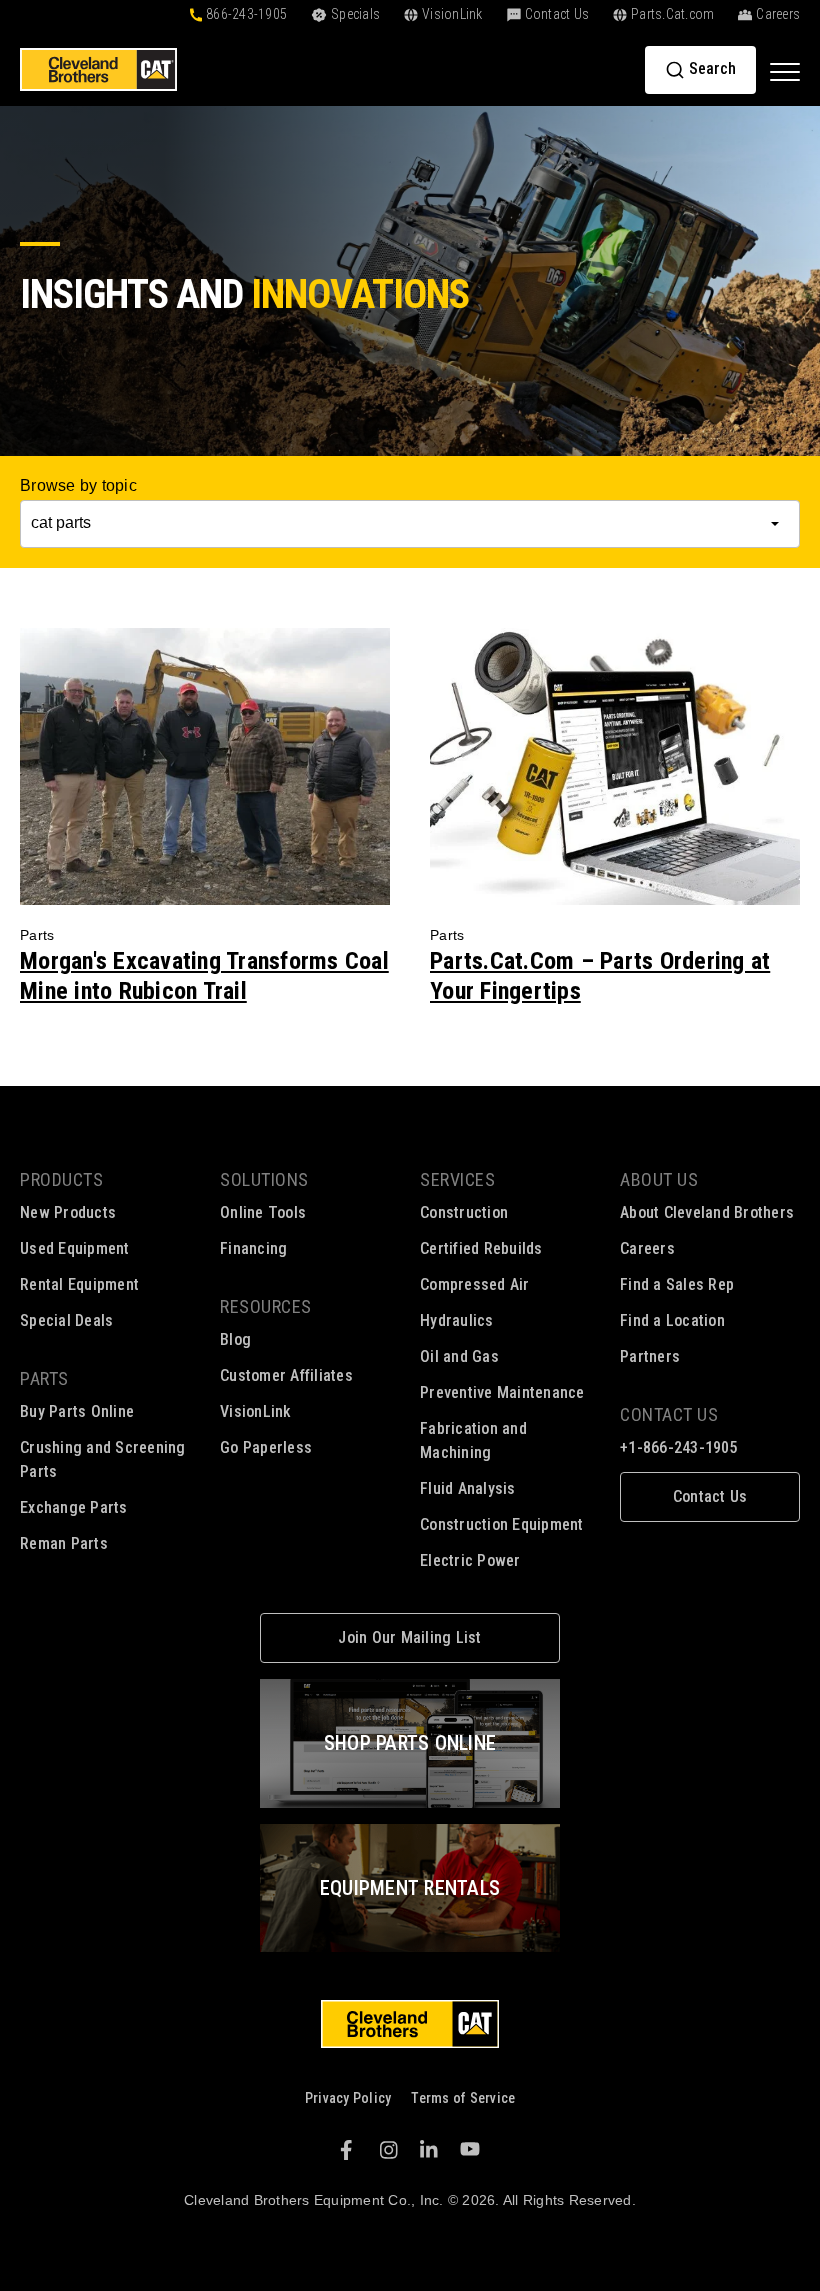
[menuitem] (710, 1497)
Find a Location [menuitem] (672, 1320)
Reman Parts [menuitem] (64, 1543)
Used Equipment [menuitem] (75, 1248)
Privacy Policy (348, 2098)
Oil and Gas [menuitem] (459, 1356)
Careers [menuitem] (647, 1248)
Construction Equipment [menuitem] (502, 1524)
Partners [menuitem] (650, 1356)
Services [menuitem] (457, 1179)
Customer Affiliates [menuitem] (286, 1375)
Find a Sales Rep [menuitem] (677, 1284)
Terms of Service (463, 2098)
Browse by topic (78, 485)
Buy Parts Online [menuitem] (77, 1411)
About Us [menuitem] (659, 1179)
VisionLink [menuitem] (256, 1411)
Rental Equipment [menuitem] (79, 1284)
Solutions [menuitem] (264, 1179)
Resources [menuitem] (266, 1306)
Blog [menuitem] (235, 1339)
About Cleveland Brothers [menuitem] (707, 1212)
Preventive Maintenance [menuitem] (502, 1392)
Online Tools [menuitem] (263, 1212)
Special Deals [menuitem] (66, 1320)
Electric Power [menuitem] (470, 1560)
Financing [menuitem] (253, 1248)
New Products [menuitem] (68, 1212)
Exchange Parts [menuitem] (74, 1507)
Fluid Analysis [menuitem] (468, 1488)
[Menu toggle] (785, 71)
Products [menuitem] (61, 1179)
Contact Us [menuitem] (669, 1414)
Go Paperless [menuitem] (266, 1447)
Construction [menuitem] (464, 1212)
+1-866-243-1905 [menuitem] (679, 1447)
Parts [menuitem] (44, 1378)
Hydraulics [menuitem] (457, 1320)
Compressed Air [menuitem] (475, 1284)
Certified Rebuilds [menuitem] (481, 1248)
